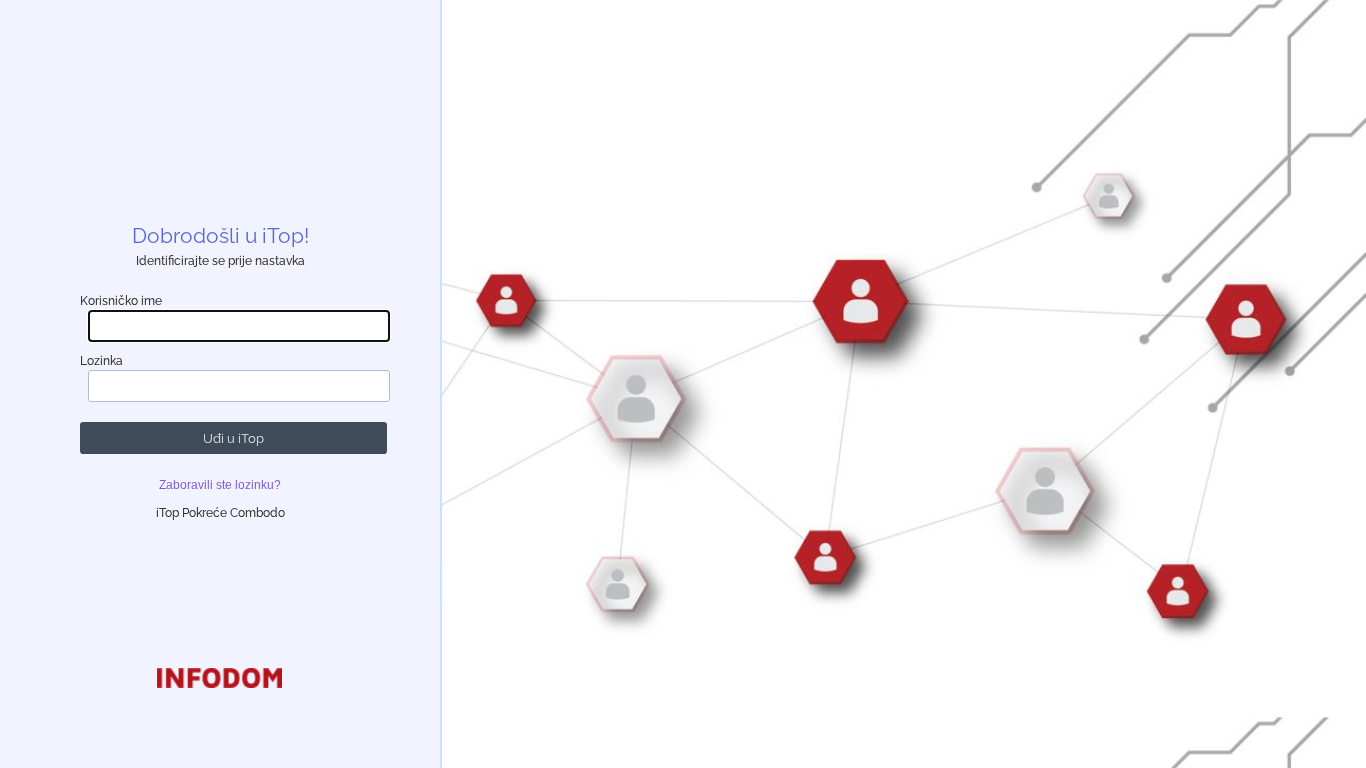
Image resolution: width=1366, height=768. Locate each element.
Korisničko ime (121, 301)
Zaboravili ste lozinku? (220, 485)
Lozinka (101, 361)
